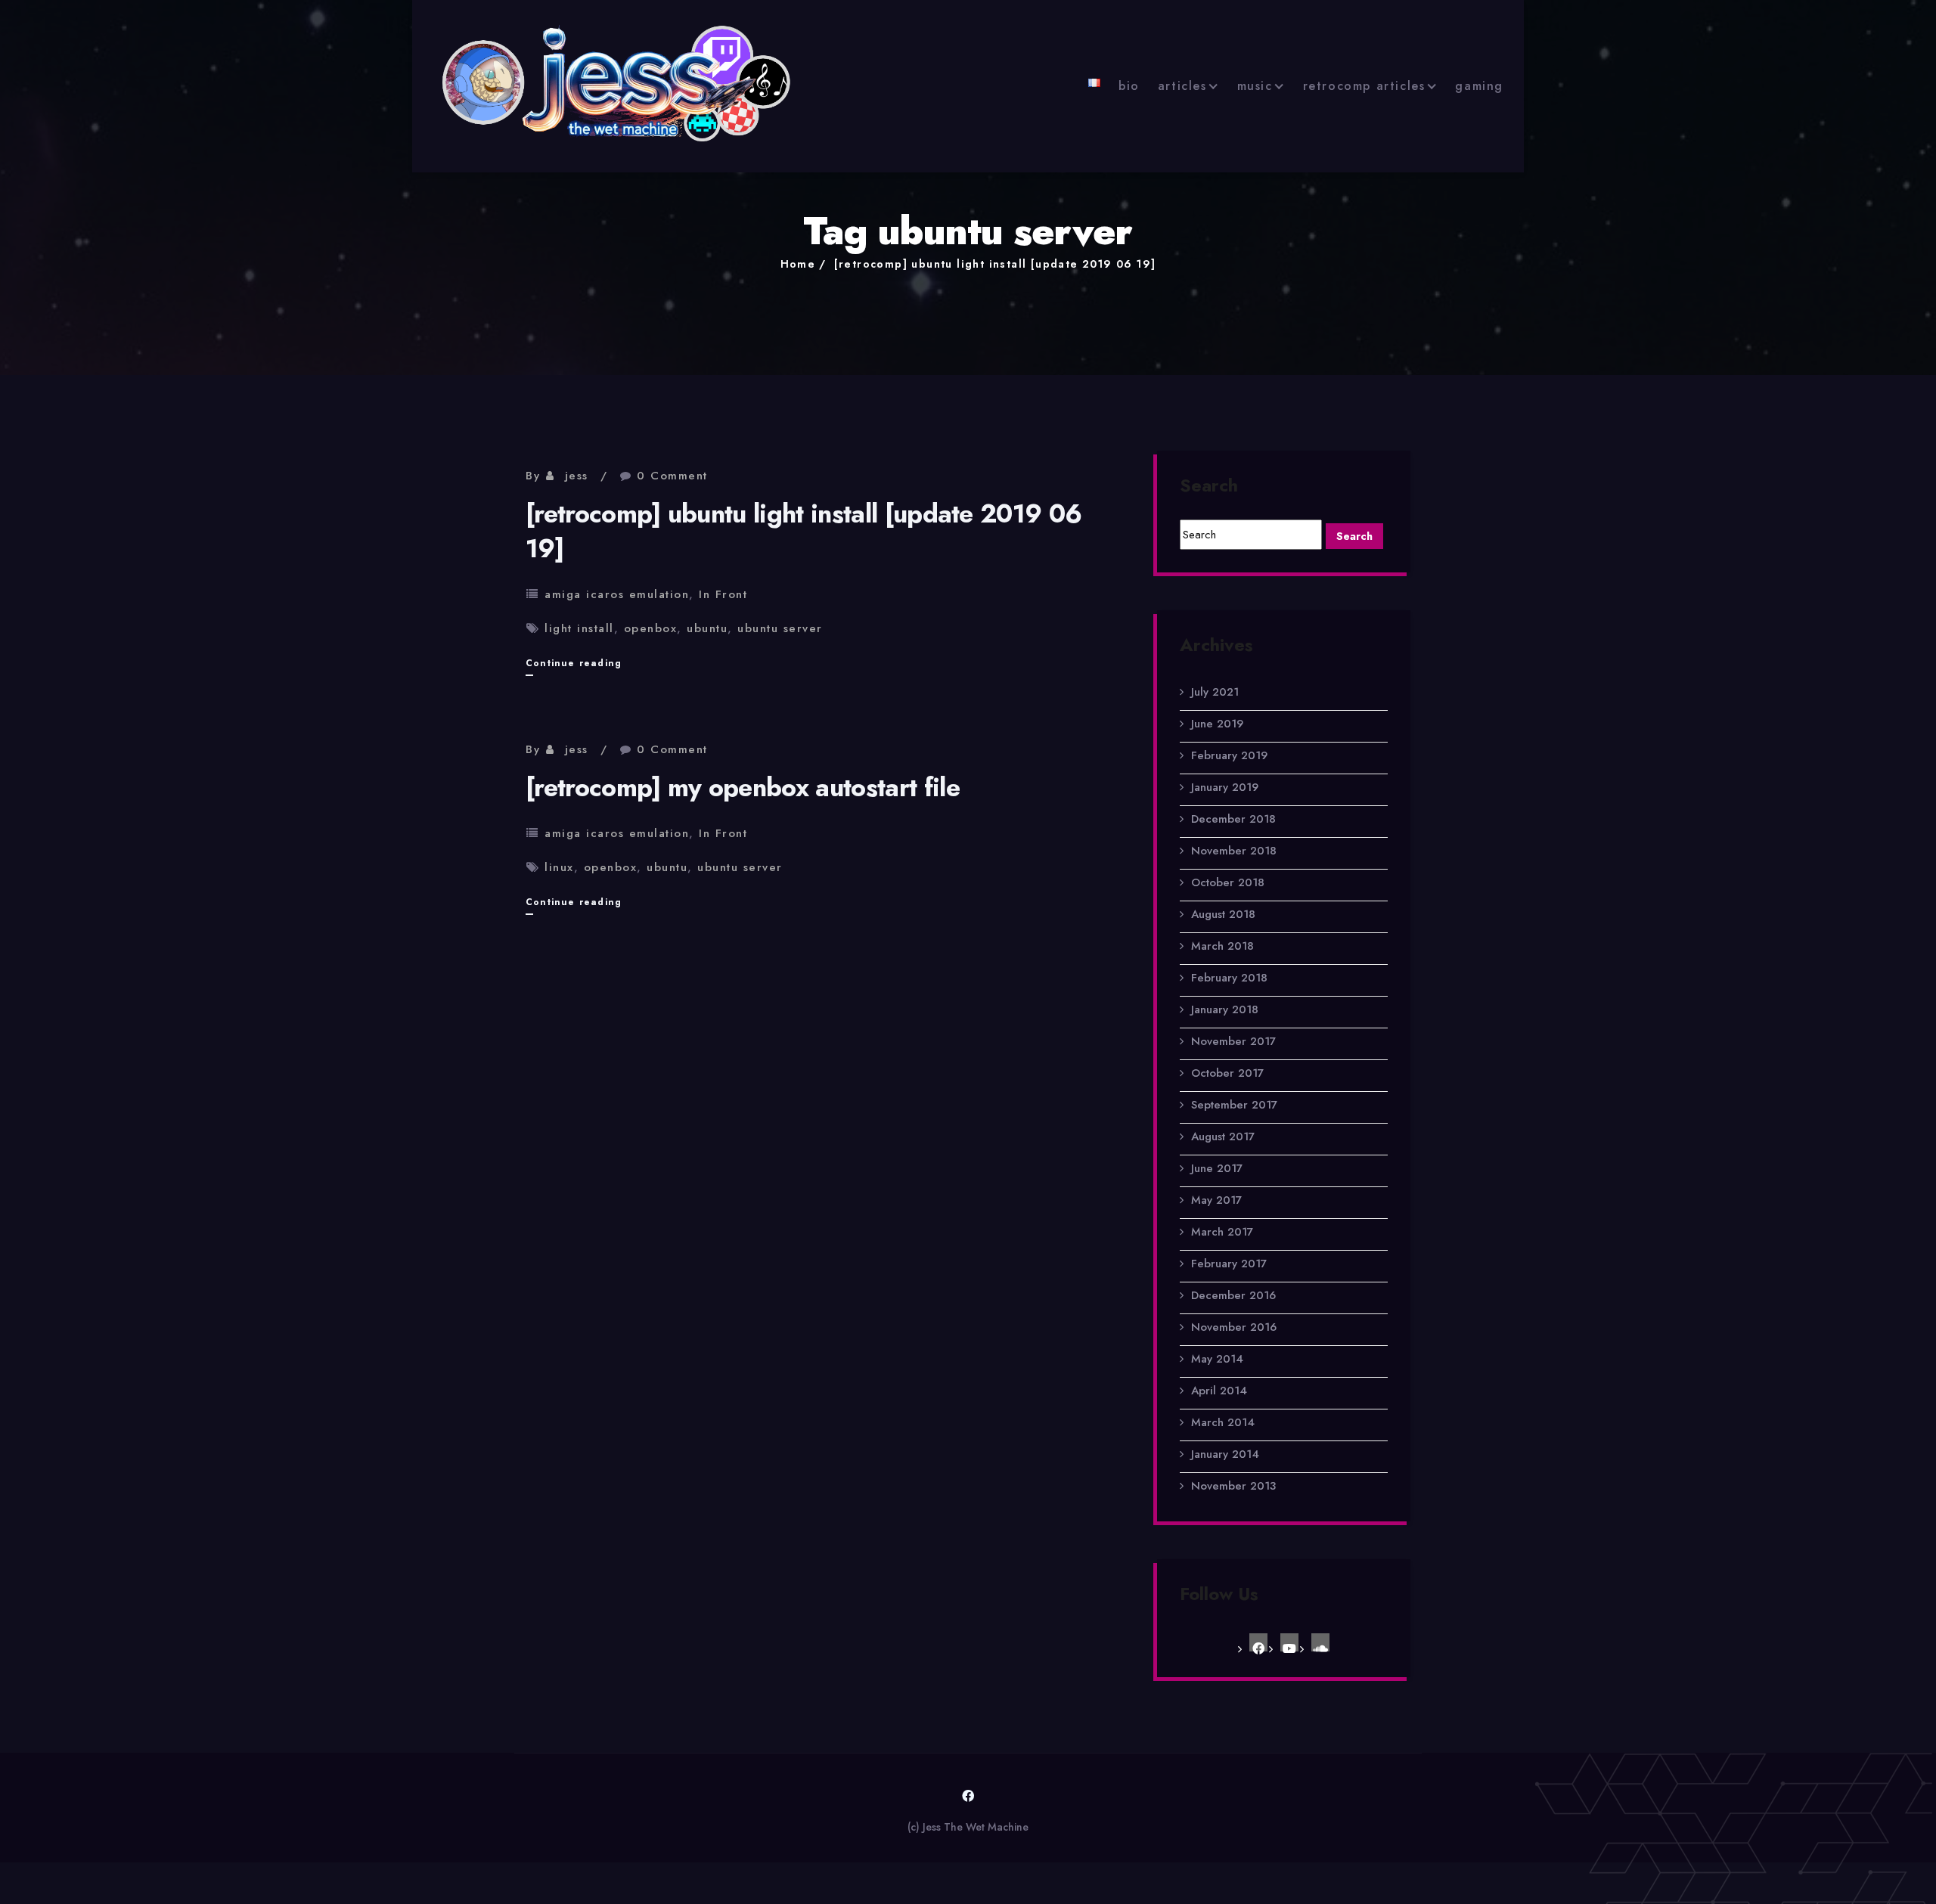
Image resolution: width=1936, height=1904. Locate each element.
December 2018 (1233, 819)
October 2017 (1227, 1073)
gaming (1479, 86)
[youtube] (1289, 1642)
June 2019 (1217, 724)
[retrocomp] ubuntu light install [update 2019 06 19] (995, 264)
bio (1129, 86)
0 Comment (672, 476)
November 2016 (1234, 1327)
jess (577, 476)
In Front (723, 594)
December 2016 (1233, 1295)
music (1255, 86)
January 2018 (1225, 1009)
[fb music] (1258, 1642)
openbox (651, 628)
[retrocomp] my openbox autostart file (743, 788)
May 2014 (1217, 1359)
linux (559, 867)
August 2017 (1223, 1137)
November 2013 (1233, 1486)
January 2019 (1225, 787)
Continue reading (574, 666)
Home (798, 264)
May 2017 (1216, 1200)
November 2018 (1234, 851)
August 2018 (1223, 914)
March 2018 (1222, 946)
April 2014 (1219, 1391)
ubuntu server (780, 628)
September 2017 (1234, 1105)
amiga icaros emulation (617, 594)
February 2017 (1229, 1264)
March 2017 (1222, 1232)
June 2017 (1217, 1168)
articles (1182, 86)
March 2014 (1223, 1422)
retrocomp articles (1364, 86)
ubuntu (707, 628)
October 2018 (1228, 882)
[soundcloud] (1320, 1642)
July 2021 (1215, 692)
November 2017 (1233, 1041)
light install (579, 628)
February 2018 (1229, 978)
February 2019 (1229, 755)
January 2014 (1225, 1454)
